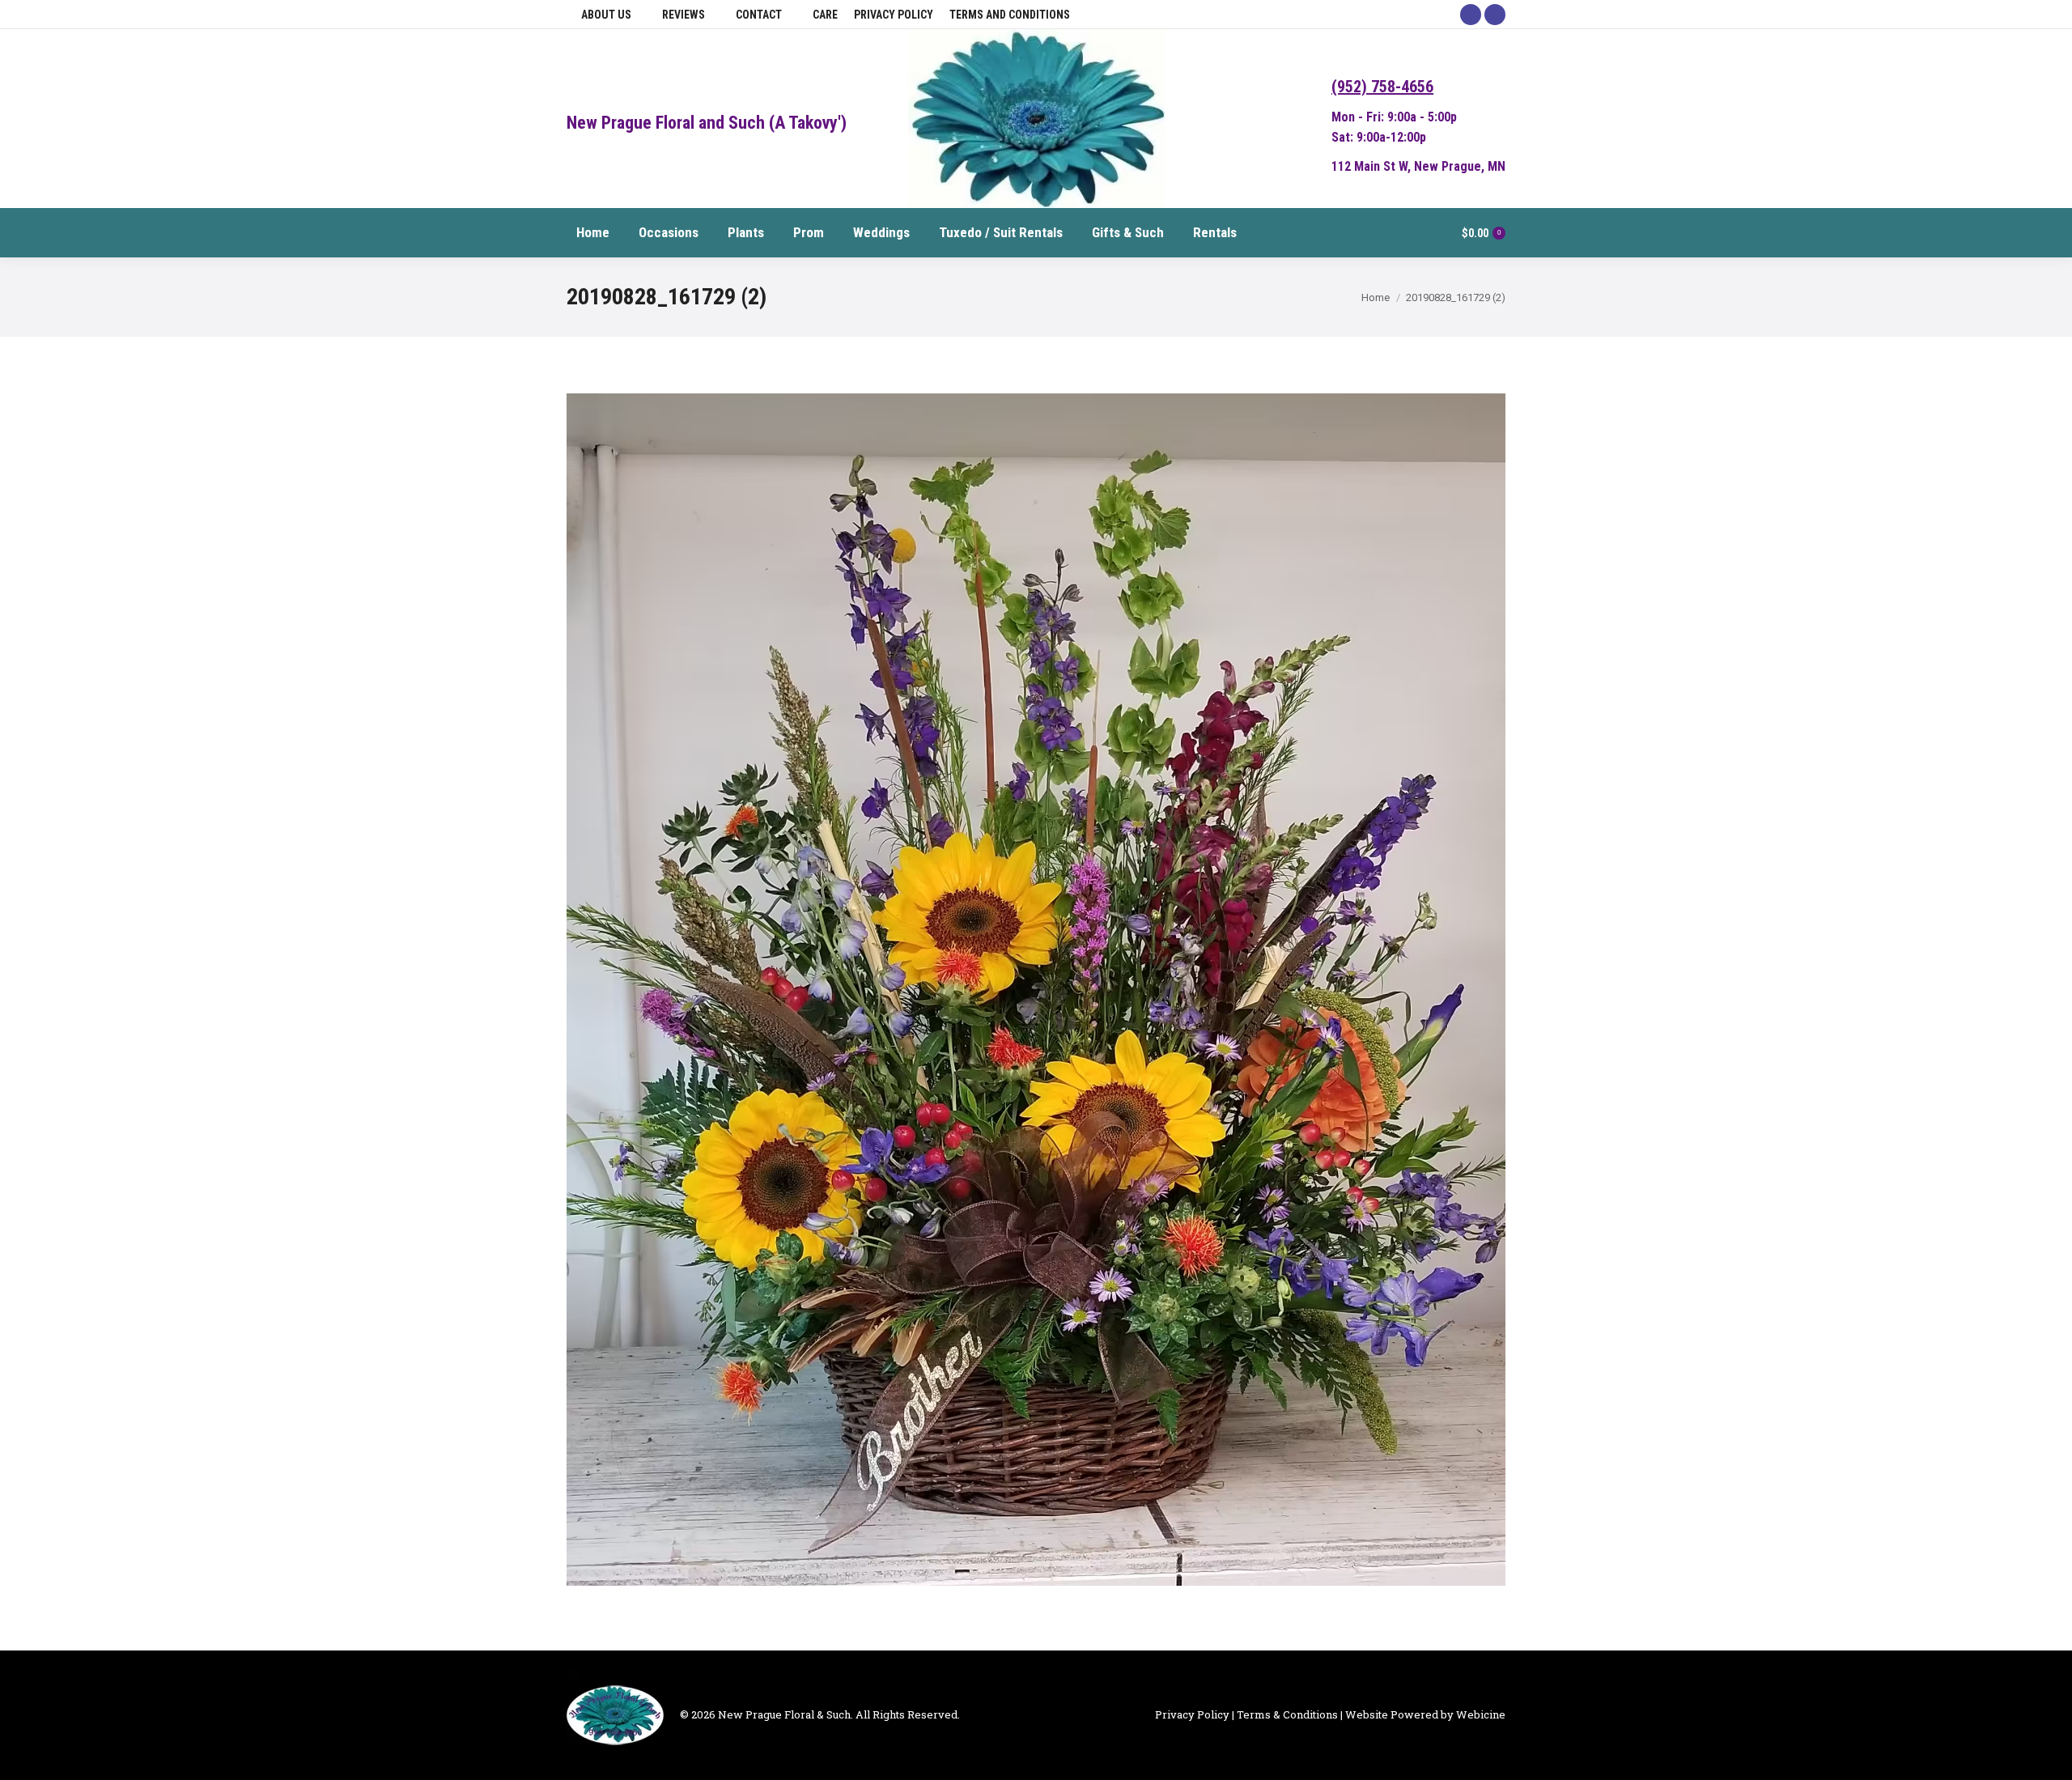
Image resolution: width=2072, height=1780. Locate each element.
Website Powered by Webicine (1425, 1714)
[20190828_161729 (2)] (1036, 990)
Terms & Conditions (1287, 1714)
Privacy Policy (1192, 1714)
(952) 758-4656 (1382, 87)
